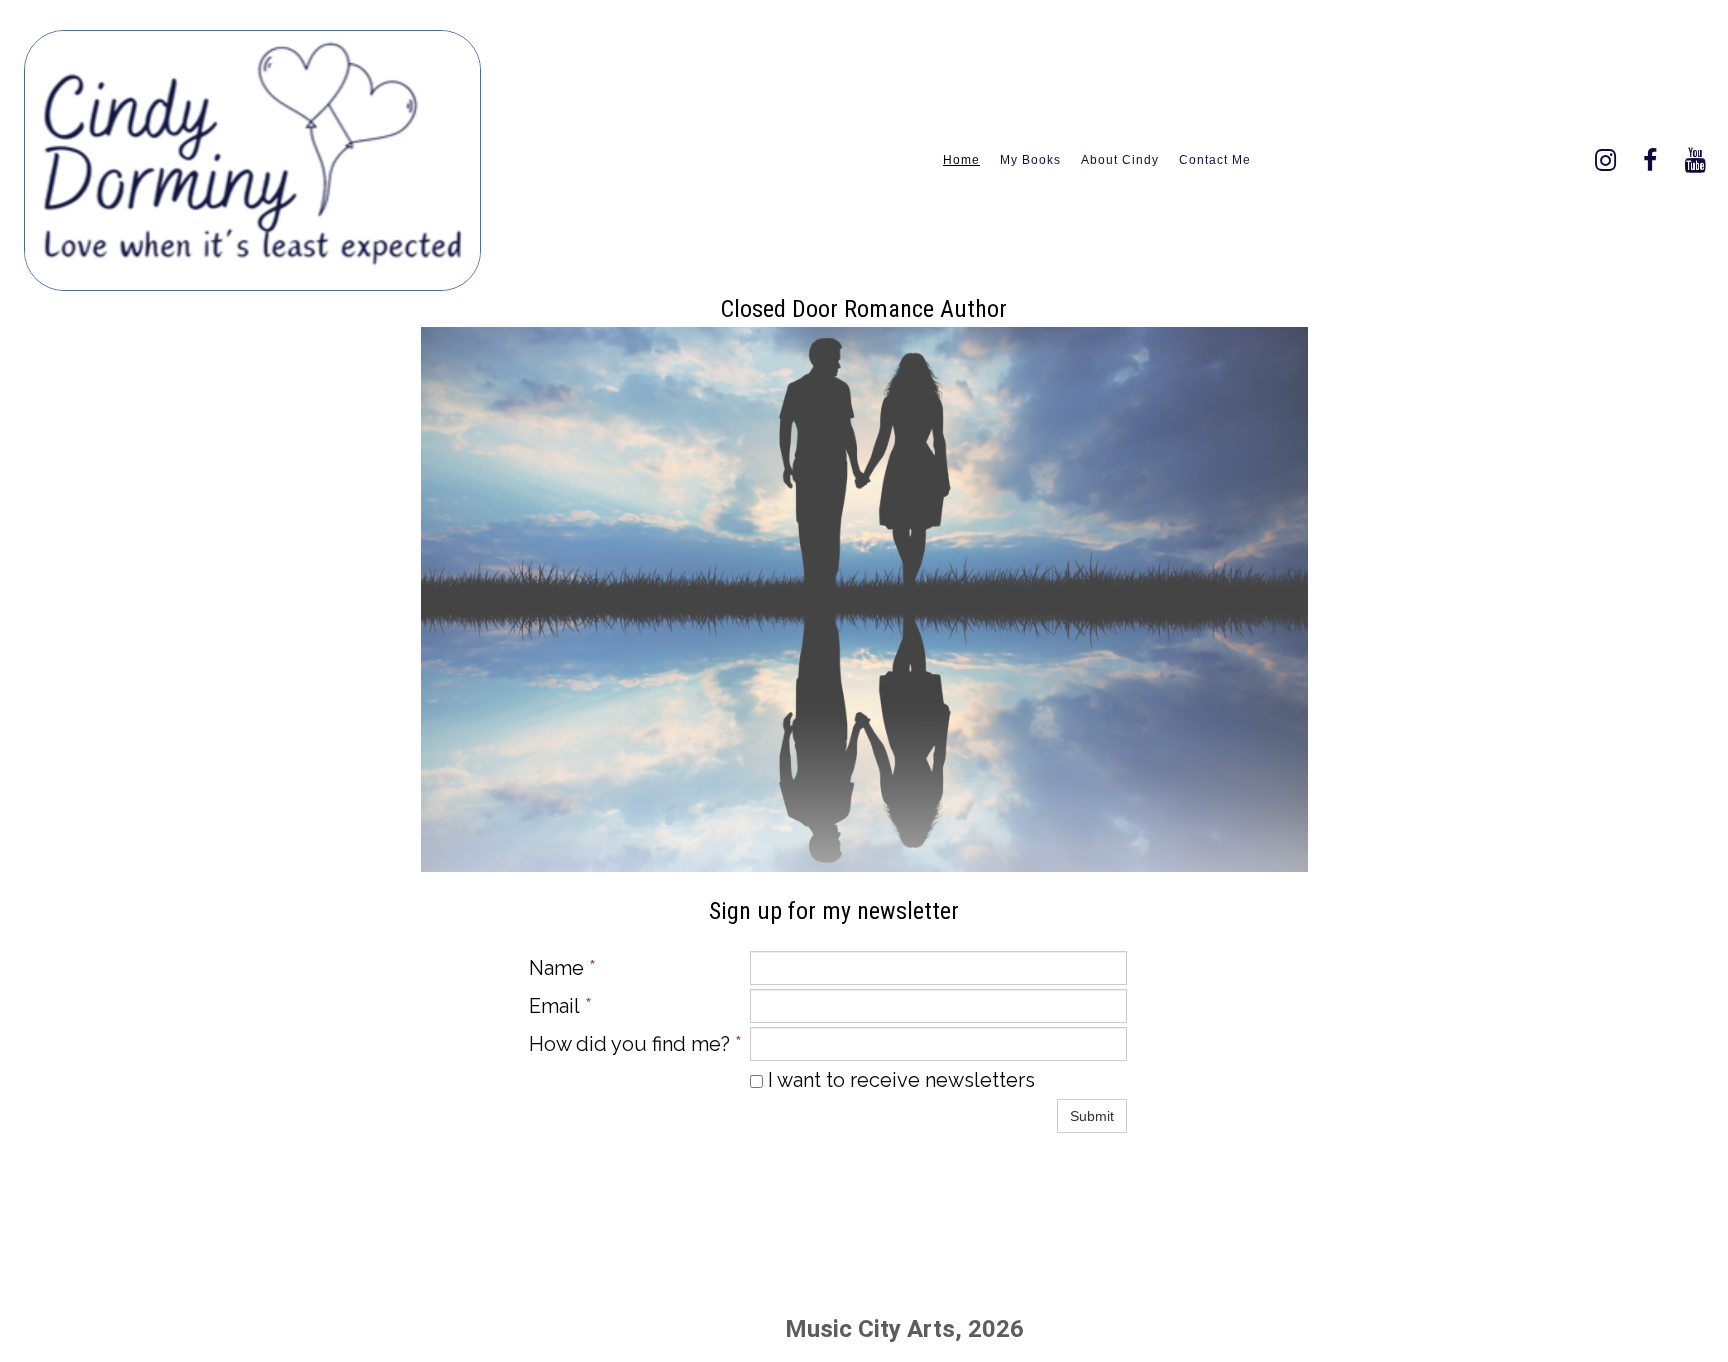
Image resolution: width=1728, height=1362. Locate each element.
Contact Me (1215, 160)
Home (961, 160)
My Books (1030, 160)
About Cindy (1120, 160)
